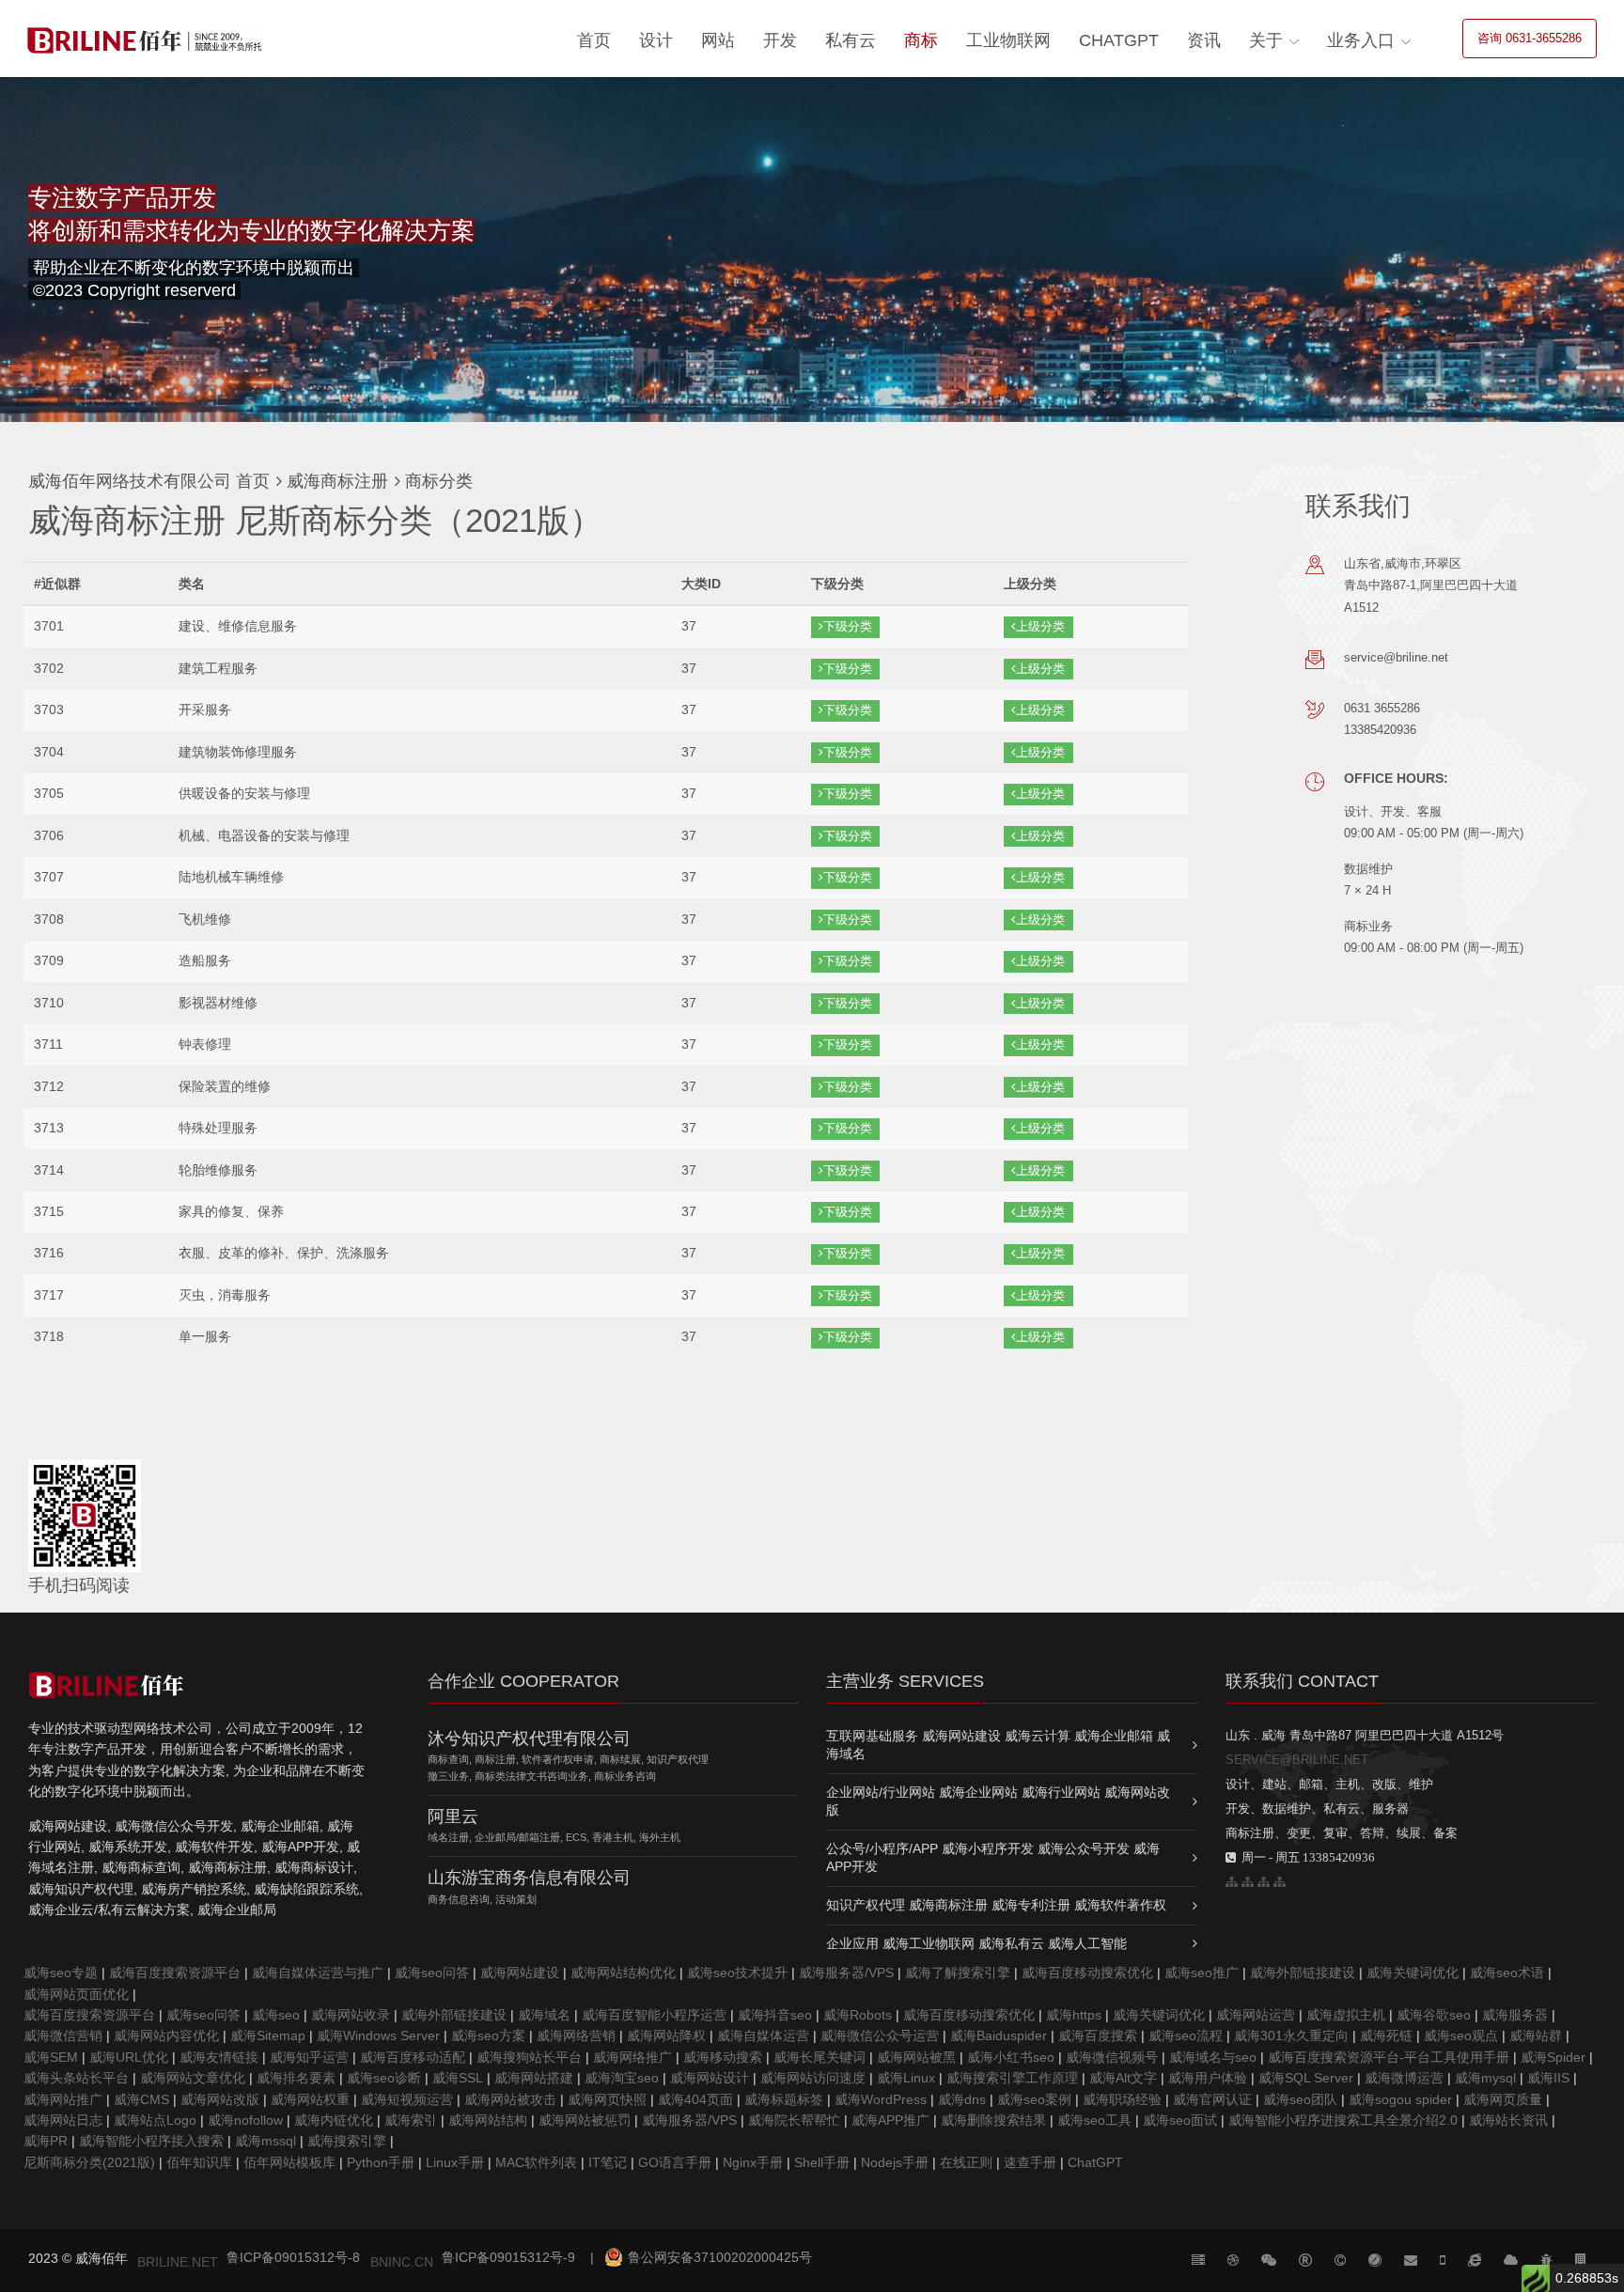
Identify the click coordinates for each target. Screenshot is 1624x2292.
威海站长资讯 (1508, 2120)
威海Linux (906, 2078)
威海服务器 (1515, 2015)
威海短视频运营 (407, 2099)
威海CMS (141, 2099)
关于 (1266, 40)
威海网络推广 (632, 2057)
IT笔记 (608, 2162)
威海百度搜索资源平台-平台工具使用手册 (1389, 2057)
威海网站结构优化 (623, 1972)
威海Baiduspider (999, 2035)
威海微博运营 (1404, 2078)
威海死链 (1386, 2035)
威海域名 (544, 2015)
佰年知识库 (199, 2162)
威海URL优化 (129, 2057)
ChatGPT (1119, 40)
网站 (718, 40)
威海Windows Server (378, 2035)
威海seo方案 (488, 2035)
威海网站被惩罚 (585, 2120)
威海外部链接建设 (1303, 1972)
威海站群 (1536, 2035)
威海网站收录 (351, 2015)
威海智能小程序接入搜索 (151, 2141)
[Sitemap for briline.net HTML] (1248, 1882)
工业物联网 (1008, 40)
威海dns (962, 2099)
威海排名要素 (296, 2078)
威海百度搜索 (1098, 2035)
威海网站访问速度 (813, 2078)
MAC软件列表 (536, 2162)
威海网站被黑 (916, 2057)
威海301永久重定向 (1291, 2035)
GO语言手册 (675, 2162)
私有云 (851, 40)
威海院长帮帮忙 (794, 2120)
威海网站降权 (666, 2035)
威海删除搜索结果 (993, 2120)
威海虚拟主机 (1346, 2015)
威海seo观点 (1461, 2035)
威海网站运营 (1256, 2015)
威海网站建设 (520, 1972)
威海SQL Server (1306, 2078)
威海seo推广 (1202, 1972)
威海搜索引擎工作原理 (1012, 2078)
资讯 (1204, 40)
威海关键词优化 (1413, 1972)
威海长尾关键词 (820, 2057)
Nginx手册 (753, 2162)
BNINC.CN (402, 2262)
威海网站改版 (220, 2099)
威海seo (276, 2015)
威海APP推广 (890, 2120)
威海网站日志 (63, 2120)
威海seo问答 (432, 1972)
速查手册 (1030, 2162)
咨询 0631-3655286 (1530, 38)
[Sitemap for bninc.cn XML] (1264, 1882)
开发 (780, 40)
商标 (921, 40)
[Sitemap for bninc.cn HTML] (1232, 1882)
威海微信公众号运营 (880, 2035)
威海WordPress (881, 2099)
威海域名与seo (1213, 2057)
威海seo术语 (1507, 1972)
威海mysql (1485, 2078)
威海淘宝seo (622, 2078)
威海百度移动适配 (413, 2057)
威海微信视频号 (1112, 2057)
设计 (656, 40)
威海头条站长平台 (76, 2078)
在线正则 (966, 2162)
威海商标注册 (335, 481)
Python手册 (381, 2162)
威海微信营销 (63, 2035)
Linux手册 (455, 2162)
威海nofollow (245, 2120)
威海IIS (1548, 2078)
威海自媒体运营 (763, 2035)
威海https (1074, 2015)
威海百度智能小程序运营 (654, 2015)
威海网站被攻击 (510, 2099)
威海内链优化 (334, 2120)
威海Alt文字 (1123, 2078)
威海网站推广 (63, 2099)
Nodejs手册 (895, 2162)
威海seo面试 (1180, 2120)
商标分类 (437, 481)
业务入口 (1361, 40)
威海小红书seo (1011, 2057)
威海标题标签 (784, 2099)
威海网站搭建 (534, 2078)
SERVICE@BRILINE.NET (1297, 1760)
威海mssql (265, 2141)
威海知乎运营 (309, 2057)
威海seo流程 (1186, 2035)
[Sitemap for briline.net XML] (1280, 1882)
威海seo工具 (1094, 2120)
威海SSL (458, 2078)
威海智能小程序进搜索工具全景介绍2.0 (1343, 2120)
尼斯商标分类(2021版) (89, 2162)
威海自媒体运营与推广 (318, 1972)
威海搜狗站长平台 (529, 2057)
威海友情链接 (219, 2057)
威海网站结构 (488, 2120)
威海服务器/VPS (846, 1972)
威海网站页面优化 (76, 1994)
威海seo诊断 (384, 2078)
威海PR (46, 2141)
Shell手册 (822, 2162)
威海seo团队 (1300, 2099)
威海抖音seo (775, 2015)
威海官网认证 (1212, 2099)
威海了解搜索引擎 (958, 1972)
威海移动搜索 (723, 2057)
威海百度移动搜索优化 (1087, 1972)
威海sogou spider (1400, 2099)
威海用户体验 (1208, 2078)
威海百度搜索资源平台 (175, 1972)
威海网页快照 (607, 2099)
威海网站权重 (310, 2099)
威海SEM (51, 2057)
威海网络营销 (576, 2035)
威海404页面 (695, 2099)
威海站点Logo (155, 2120)
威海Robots (858, 2015)
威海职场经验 (1122, 2099)
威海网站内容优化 (166, 2035)
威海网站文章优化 (193, 2078)
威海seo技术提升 (737, 1972)
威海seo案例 (1034, 2099)
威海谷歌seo (1434, 2015)
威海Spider (1553, 2057)
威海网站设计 (710, 2078)
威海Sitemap (268, 2035)
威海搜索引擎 (347, 2141)
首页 (594, 40)
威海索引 (411, 2120)
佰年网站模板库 (289, 2162)
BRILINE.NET (178, 2262)
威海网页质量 (1503, 2099)
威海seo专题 (61, 1972)
